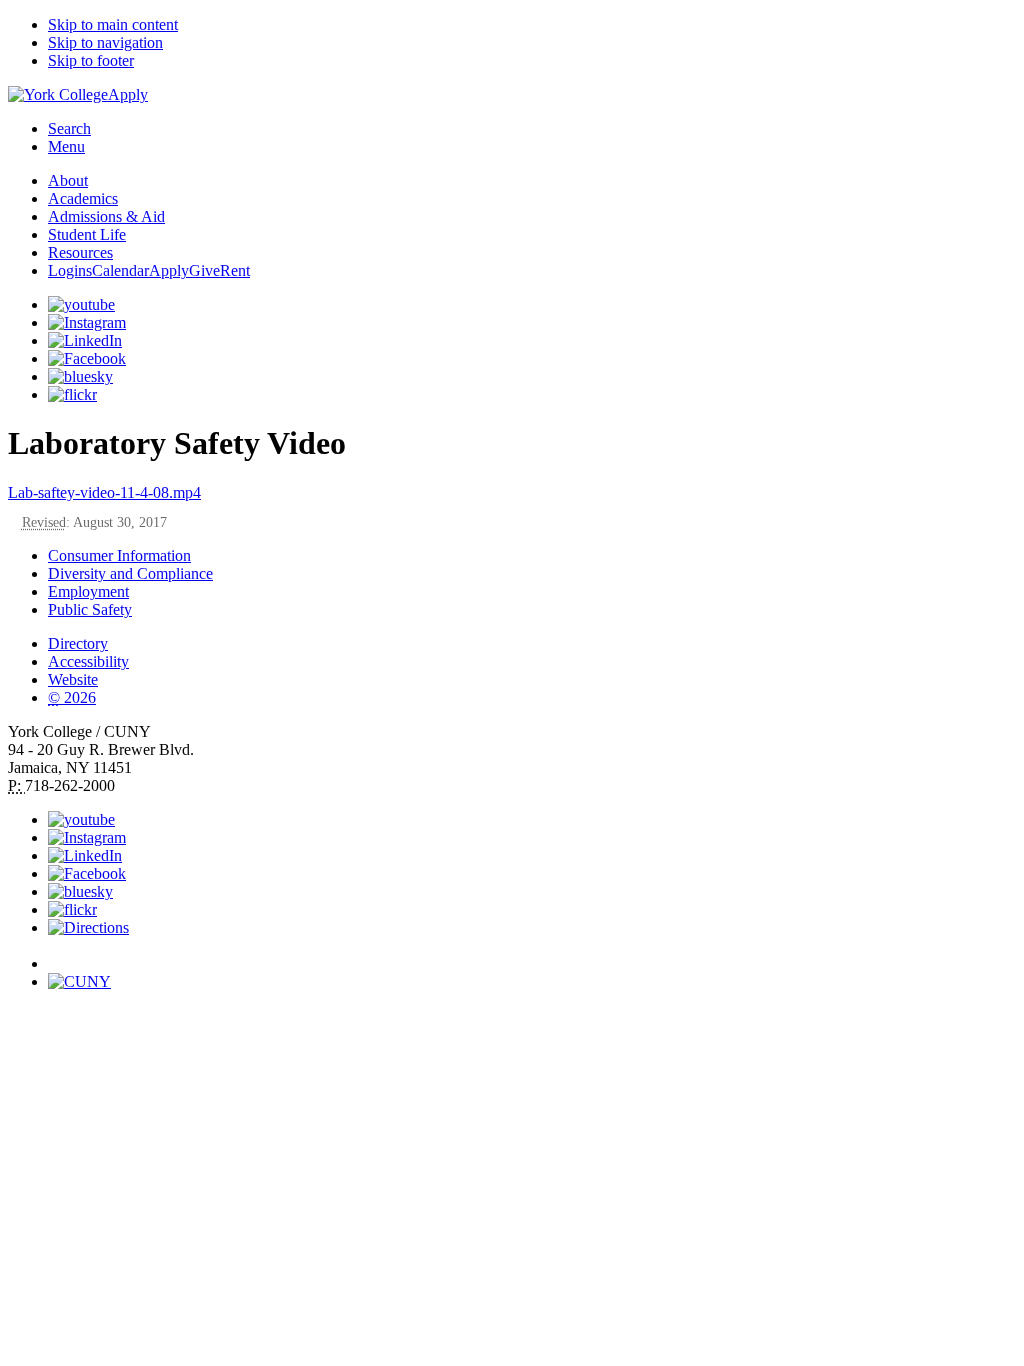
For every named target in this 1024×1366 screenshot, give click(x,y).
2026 (72, 697)
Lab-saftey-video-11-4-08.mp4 (104, 492)
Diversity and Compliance (130, 573)
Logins (70, 270)
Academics (83, 198)
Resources (80, 252)
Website (73, 679)
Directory (78, 643)
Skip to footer (91, 60)
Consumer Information (119, 555)
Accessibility (88, 661)
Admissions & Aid (106, 216)
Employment (88, 591)
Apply (128, 94)
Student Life (87, 234)
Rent (235, 270)
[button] (532, 955)
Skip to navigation (105, 42)
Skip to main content (113, 24)
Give (204, 270)
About (68, 180)
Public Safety (90, 609)
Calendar (120, 270)
